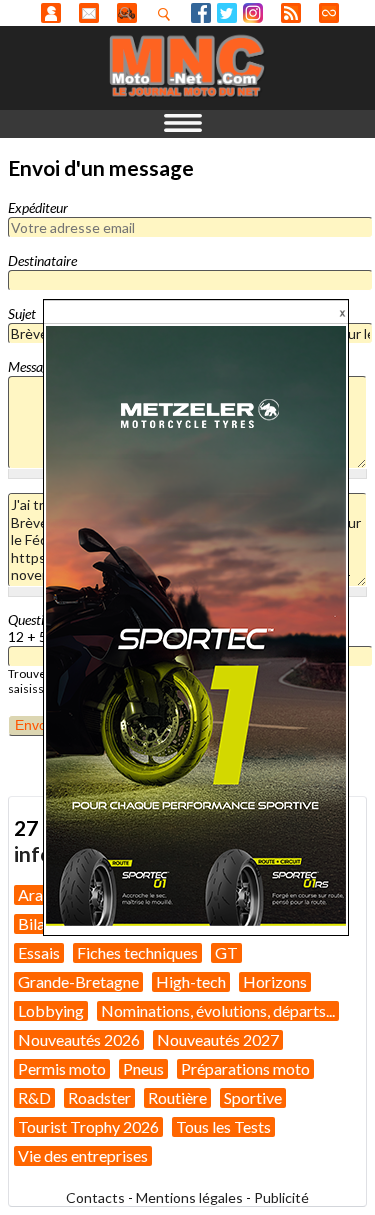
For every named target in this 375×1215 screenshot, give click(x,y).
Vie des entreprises (83, 1155)
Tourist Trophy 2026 (88, 1126)
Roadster (99, 1097)
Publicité (281, 1197)
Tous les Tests (223, 1126)
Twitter (227, 13)
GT (226, 952)
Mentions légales (189, 1197)
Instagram (253, 13)
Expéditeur (38, 207)
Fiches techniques (137, 952)
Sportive (253, 1097)
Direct (329, 13)
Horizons (275, 981)
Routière (177, 1097)
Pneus (143, 1068)
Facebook (201, 13)
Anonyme (51, 13)
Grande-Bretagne (78, 981)
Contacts (95, 1197)
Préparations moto (245, 1068)
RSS (291, 13)
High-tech (191, 981)
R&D (34, 1097)
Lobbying (51, 1010)
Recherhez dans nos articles (168, 14)
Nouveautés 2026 (79, 1039)
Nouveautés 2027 (218, 1039)
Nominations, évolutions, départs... (218, 1010)
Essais (39, 952)
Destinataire (42, 260)
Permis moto (62, 1068)
